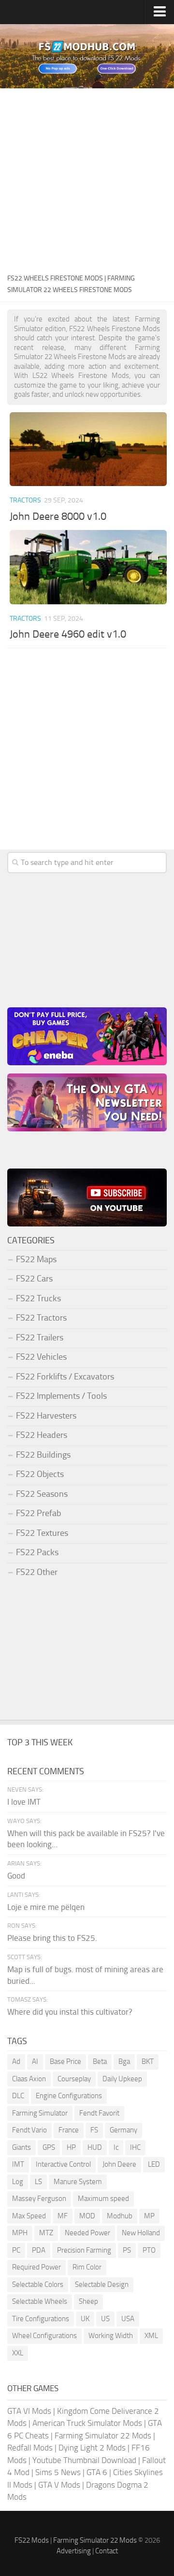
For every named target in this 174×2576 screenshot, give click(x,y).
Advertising (74, 2551)
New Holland (141, 2233)
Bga (124, 2061)
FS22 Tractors (41, 1318)
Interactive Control (63, 2164)
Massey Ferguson (39, 2199)
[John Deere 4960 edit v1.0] (88, 567)
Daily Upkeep (122, 2079)
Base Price (65, 2061)
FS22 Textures (42, 1533)
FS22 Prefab (38, 1513)
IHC (135, 2147)
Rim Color (87, 2267)
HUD (95, 2147)
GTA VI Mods (29, 2411)
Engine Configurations (69, 2096)
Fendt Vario (29, 2130)
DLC (18, 2096)
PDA (39, 2250)
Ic (116, 2147)
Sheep (88, 2301)
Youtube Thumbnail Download (84, 2460)
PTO (149, 2250)
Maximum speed (103, 2199)
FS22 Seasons (42, 1494)
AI (35, 2061)
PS (127, 2250)
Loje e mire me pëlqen (46, 1907)
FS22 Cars (34, 1279)
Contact (107, 2551)
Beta (100, 2061)
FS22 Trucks (38, 1298)
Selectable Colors (38, 2284)
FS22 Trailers (40, 1337)
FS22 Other (37, 1572)
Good (16, 1876)
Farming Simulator (40, 2113)
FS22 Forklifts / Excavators (65, 1377)
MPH (20, 2233)
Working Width (111, 2336)
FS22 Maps (36, 1259)
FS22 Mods (32, 2540)
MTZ (46, 2233)
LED (154, 2164)
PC (16, 2250)
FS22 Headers (42, 1435)
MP (149, 2216)
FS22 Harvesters (46, 1416)
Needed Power (87, 2233)
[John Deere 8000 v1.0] (88, 449)
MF (63, 2216)
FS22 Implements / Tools (61, 1396)
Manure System (78, 2182)
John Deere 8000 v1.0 (58, 516)
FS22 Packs (37, 1552)
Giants (22, 2147)
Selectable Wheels (40, 2301)
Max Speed (29, 2216)
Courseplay (74, 2079)
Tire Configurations (41, 2319)
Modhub (120, 2216)
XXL (18, 2353)
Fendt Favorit (99, 2113)
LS (38, 2182)
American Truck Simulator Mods (87, 2423)
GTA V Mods (59, 2485)
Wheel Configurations (44, 2336)
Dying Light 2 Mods (92, 2448)
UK (85, 2319)
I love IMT (24, 1802)
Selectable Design (102, 2284)
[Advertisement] (87, 180)
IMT (18, 2164)
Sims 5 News (58, 2472)
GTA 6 (97, 2472)
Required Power (36, 2267)
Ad (16, 2061)
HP (71, 2147)
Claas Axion (29, 2079)
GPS (49, 2147)
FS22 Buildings (43, 1455)
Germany (123, 2130)
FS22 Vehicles (41, 1357)
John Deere (119, 2164)
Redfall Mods (30, 2448)
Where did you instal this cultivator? (70, 2012)
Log (18, 2182)
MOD (87, 2216)
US (105, 2319)
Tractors (25, 500)
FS (94, 2130)
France (69, 2130)
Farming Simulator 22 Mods (103, 2436)
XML (151, 2336)
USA (128, 2319)
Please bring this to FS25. (52, 1938)
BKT (148, 2061)
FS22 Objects (40, 1474)
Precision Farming (84, 2250)
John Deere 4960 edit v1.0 (68, 634)
